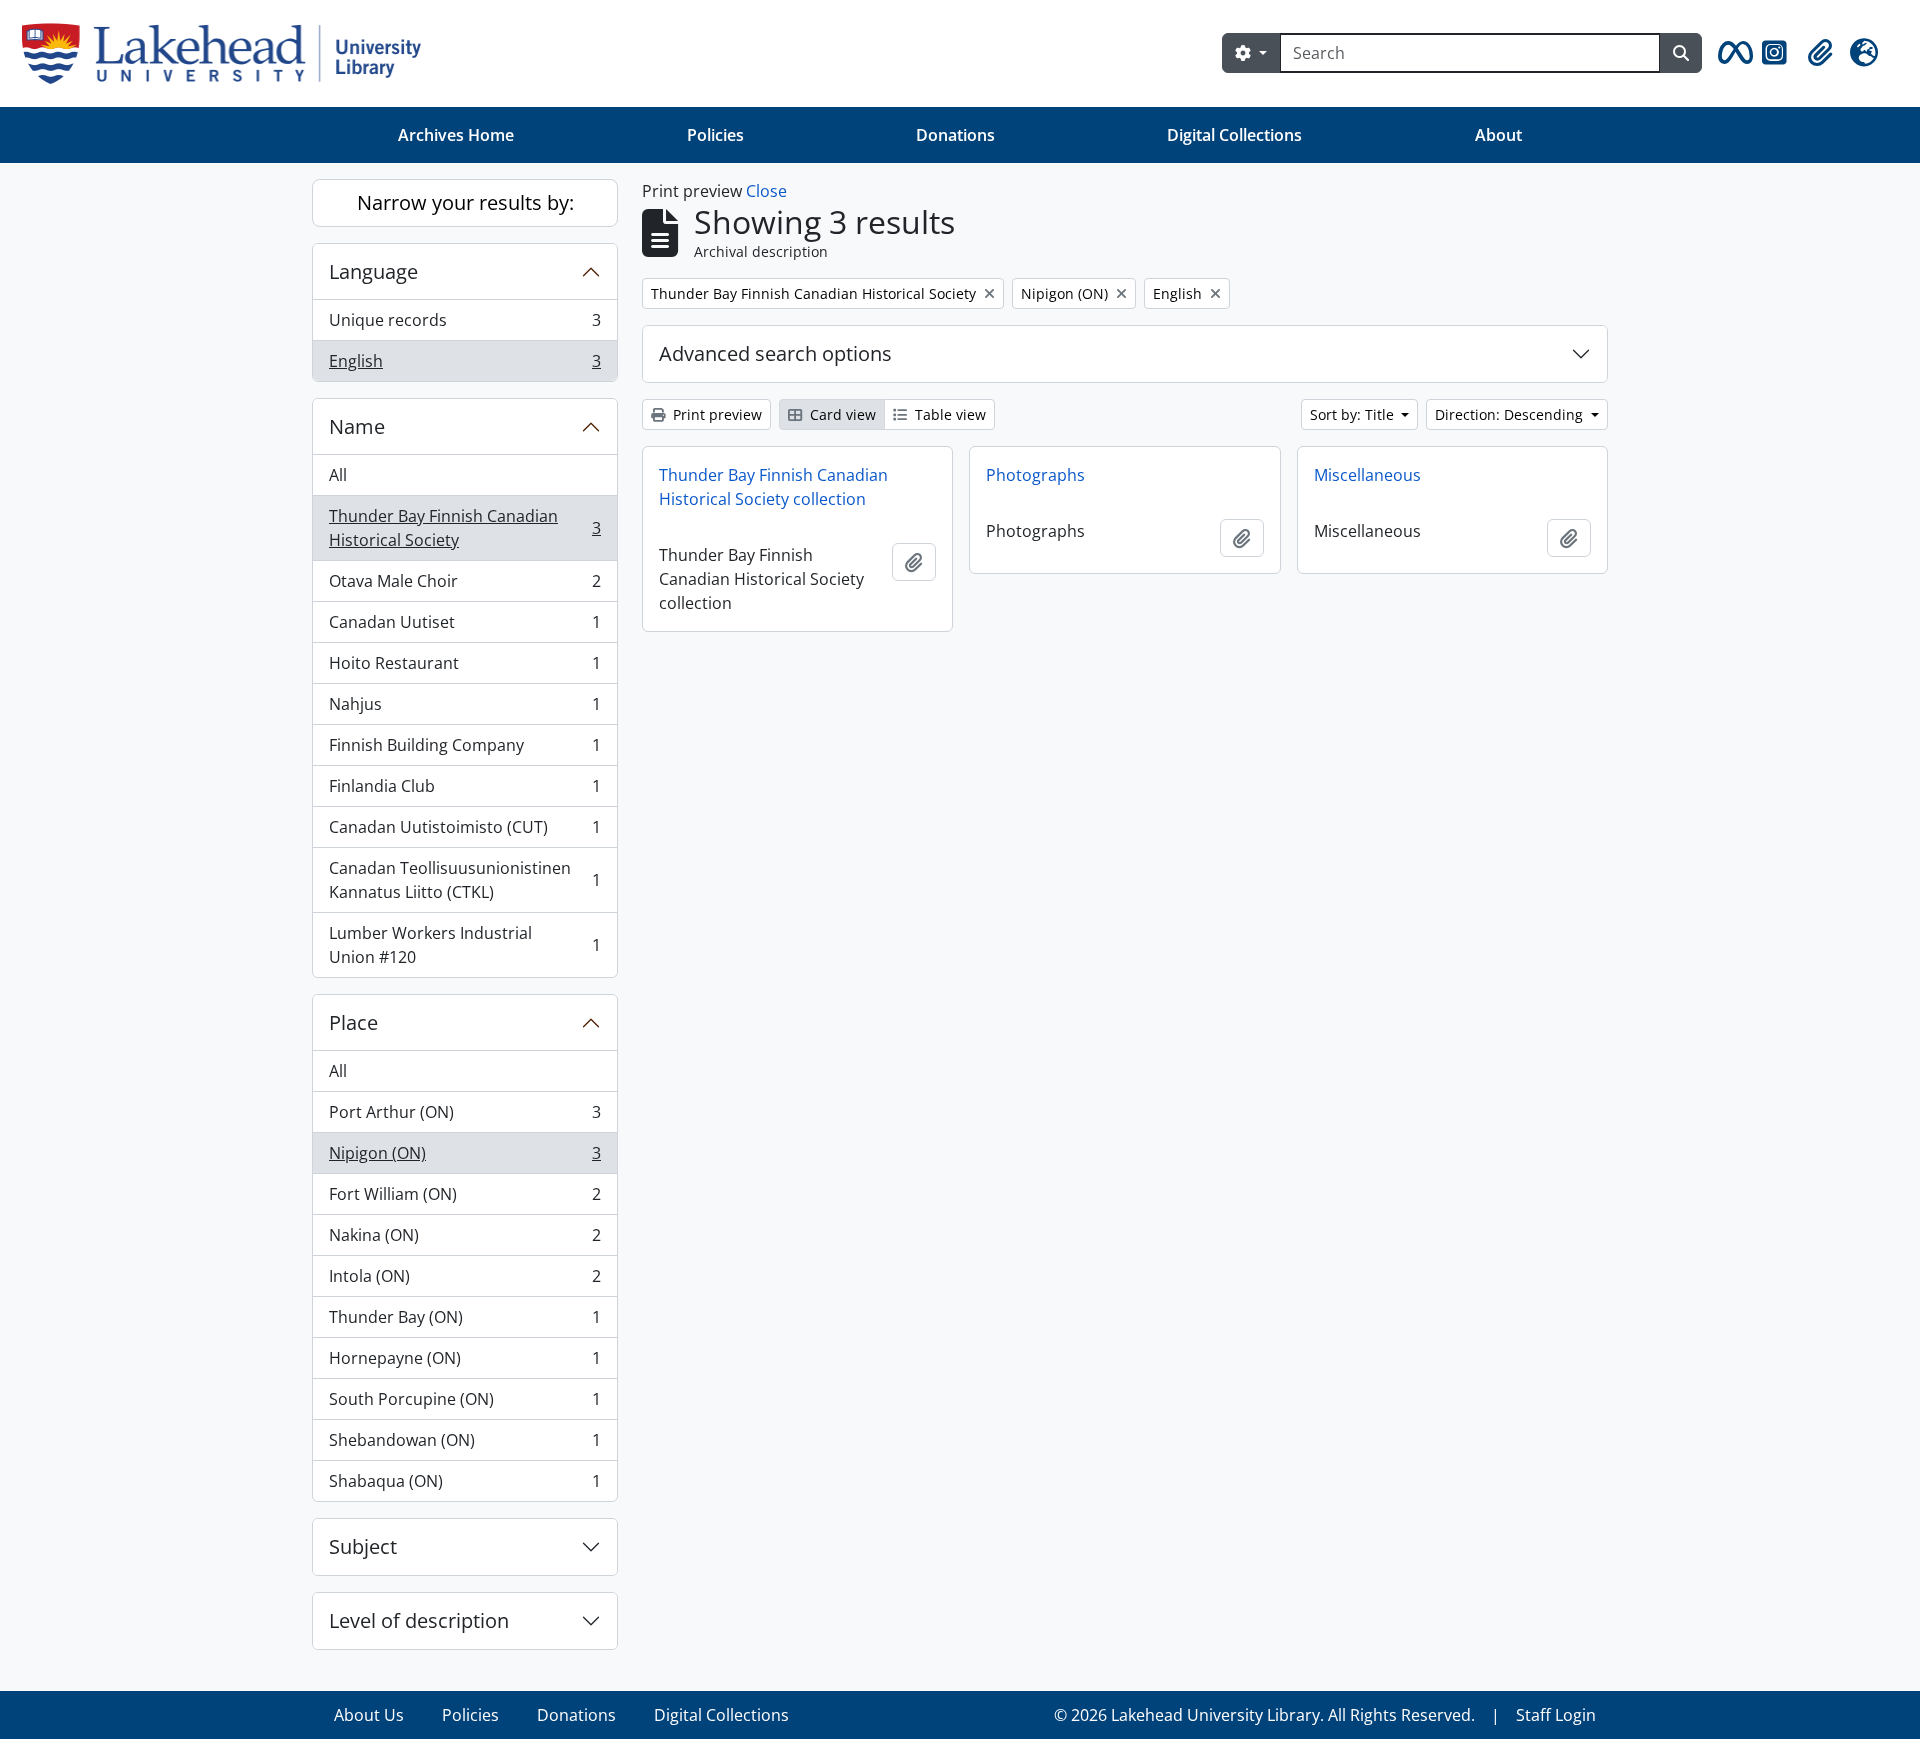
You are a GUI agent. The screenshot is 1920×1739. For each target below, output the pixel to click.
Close (766, 191)
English (464, 365)
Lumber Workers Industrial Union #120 (464, 945)
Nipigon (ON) (464, 1158)
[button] (1732, 53)
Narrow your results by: (465, 202)
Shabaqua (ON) (464, 1485)
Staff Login (1556, 1715)
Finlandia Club (464, 791)
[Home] (229, 53)
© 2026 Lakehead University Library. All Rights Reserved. (1264, 1715)
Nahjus (464, 709)
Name (357, 426)
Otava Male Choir (464, 586)
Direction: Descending (1511, 414)
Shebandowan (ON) (464, 1445)
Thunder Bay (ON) (464, 1322)
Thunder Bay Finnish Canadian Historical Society (464, 528)
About (1498, 135)
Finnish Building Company (464, 750)
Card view (841, 414)
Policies (715, 135)
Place (353, 1022)
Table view (948, 414)
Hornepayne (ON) (464, 1363)
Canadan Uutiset (464, 627)
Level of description (419, 1620)
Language (373, 271)
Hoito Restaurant (464, 668)
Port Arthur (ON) (464, 1117)
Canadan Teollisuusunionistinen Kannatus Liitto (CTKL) (464, 880)
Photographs (1035, 475)
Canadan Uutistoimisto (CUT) (464, 832)
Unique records (464, 325)
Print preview (715, 414)
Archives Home (456, 135)
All (338, 475)
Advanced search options (775, 353)
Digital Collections (1234, 135)
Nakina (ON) (464, 1240)
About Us (369, 1715)
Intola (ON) (464, 1281)
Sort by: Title (1354, 414)
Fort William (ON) (464, 1199)
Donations (955, 135)
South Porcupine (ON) (464, 1404)
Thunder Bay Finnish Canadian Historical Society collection (773, 487)
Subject (363, 1546)
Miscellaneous (1367, 475)
